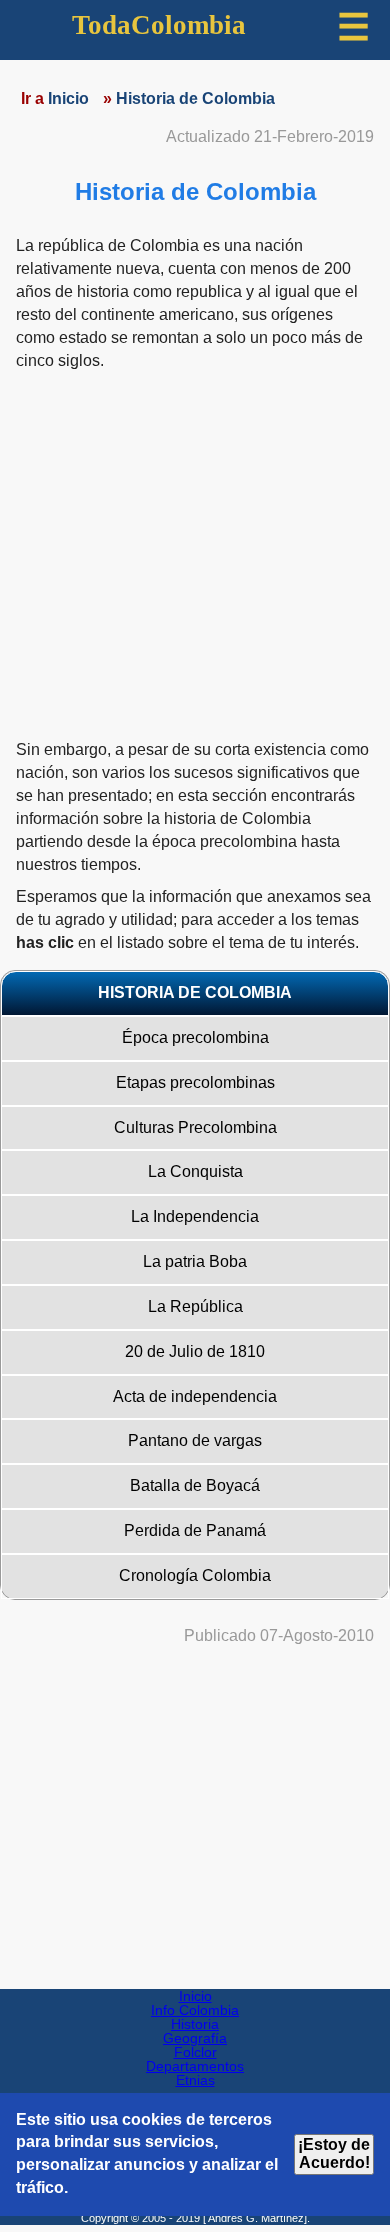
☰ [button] (353, 27)
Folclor (195, 2052)
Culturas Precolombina (195, 1127)
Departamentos (195, 2066)
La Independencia (195, 1216)
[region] (195, 1813)
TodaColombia (159, 25)
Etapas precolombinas (195, 1082)
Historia (195, 2024)
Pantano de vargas (195, 1440)
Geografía (195, 2038)
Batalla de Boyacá (195, 1485)
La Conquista (195, 1171)
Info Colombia (195, 2010)
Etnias (195, 2080)
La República (195, 1306)
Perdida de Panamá (195, 1530)
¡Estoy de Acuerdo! (334, 2153)
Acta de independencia (195, 1396)
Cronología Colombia (195, 1575)
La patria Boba (195, 1261)
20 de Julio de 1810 (195, 1351)
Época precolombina (195, 1037)
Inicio (195, 1996)
